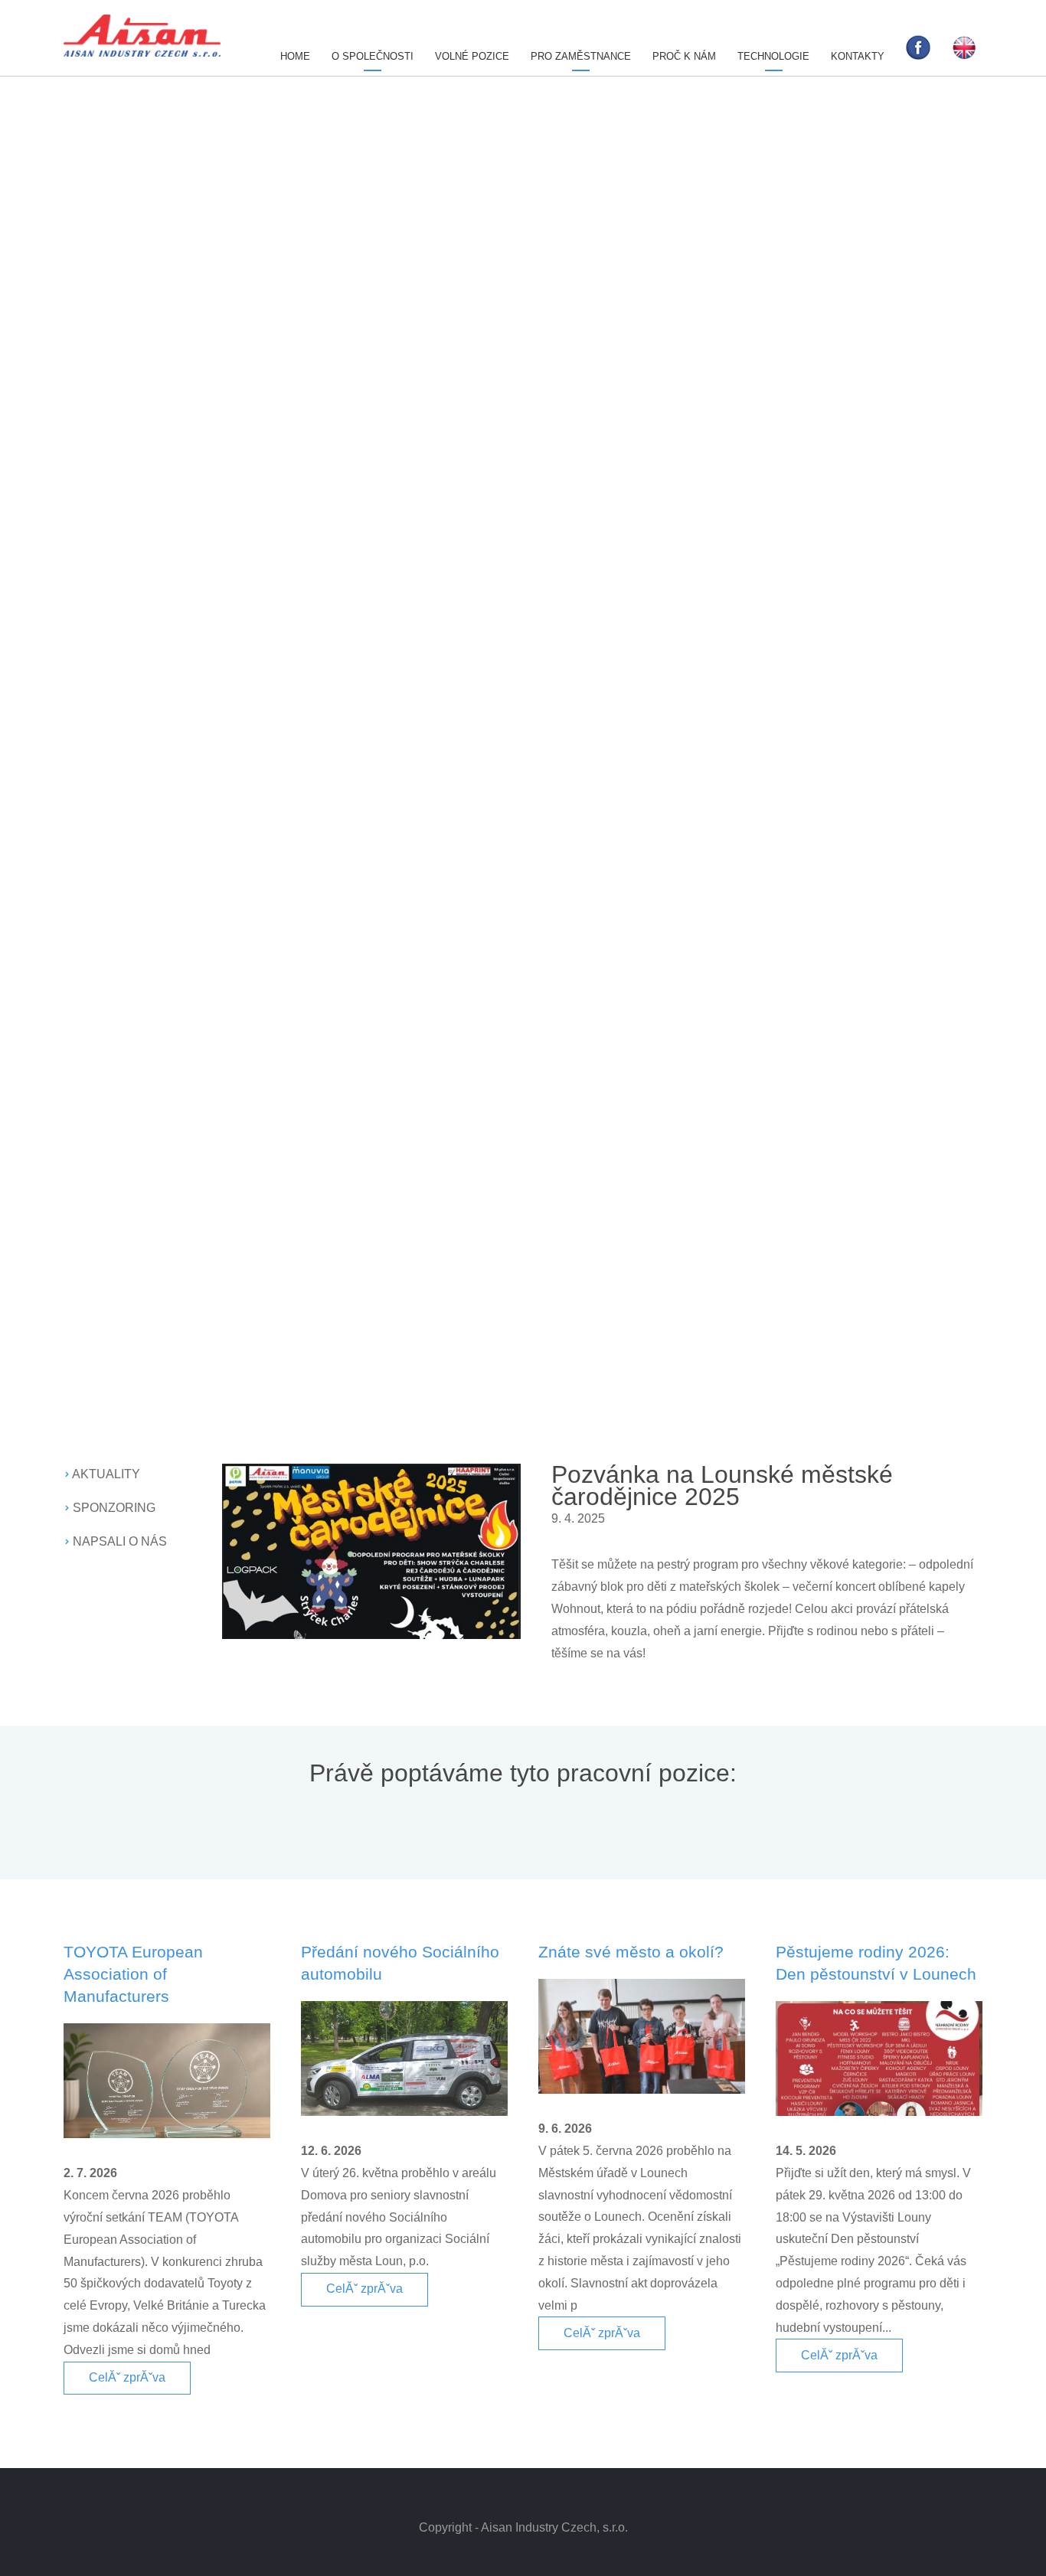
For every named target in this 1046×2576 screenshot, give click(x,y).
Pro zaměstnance (581, 56)
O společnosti (373, 56)
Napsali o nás (120, 1541)
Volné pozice (472, 56)
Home (295, 56)
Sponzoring (114, 1508)
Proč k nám (684, 56)
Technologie (773, 56)
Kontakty (858, 56)
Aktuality (106, 1474)
